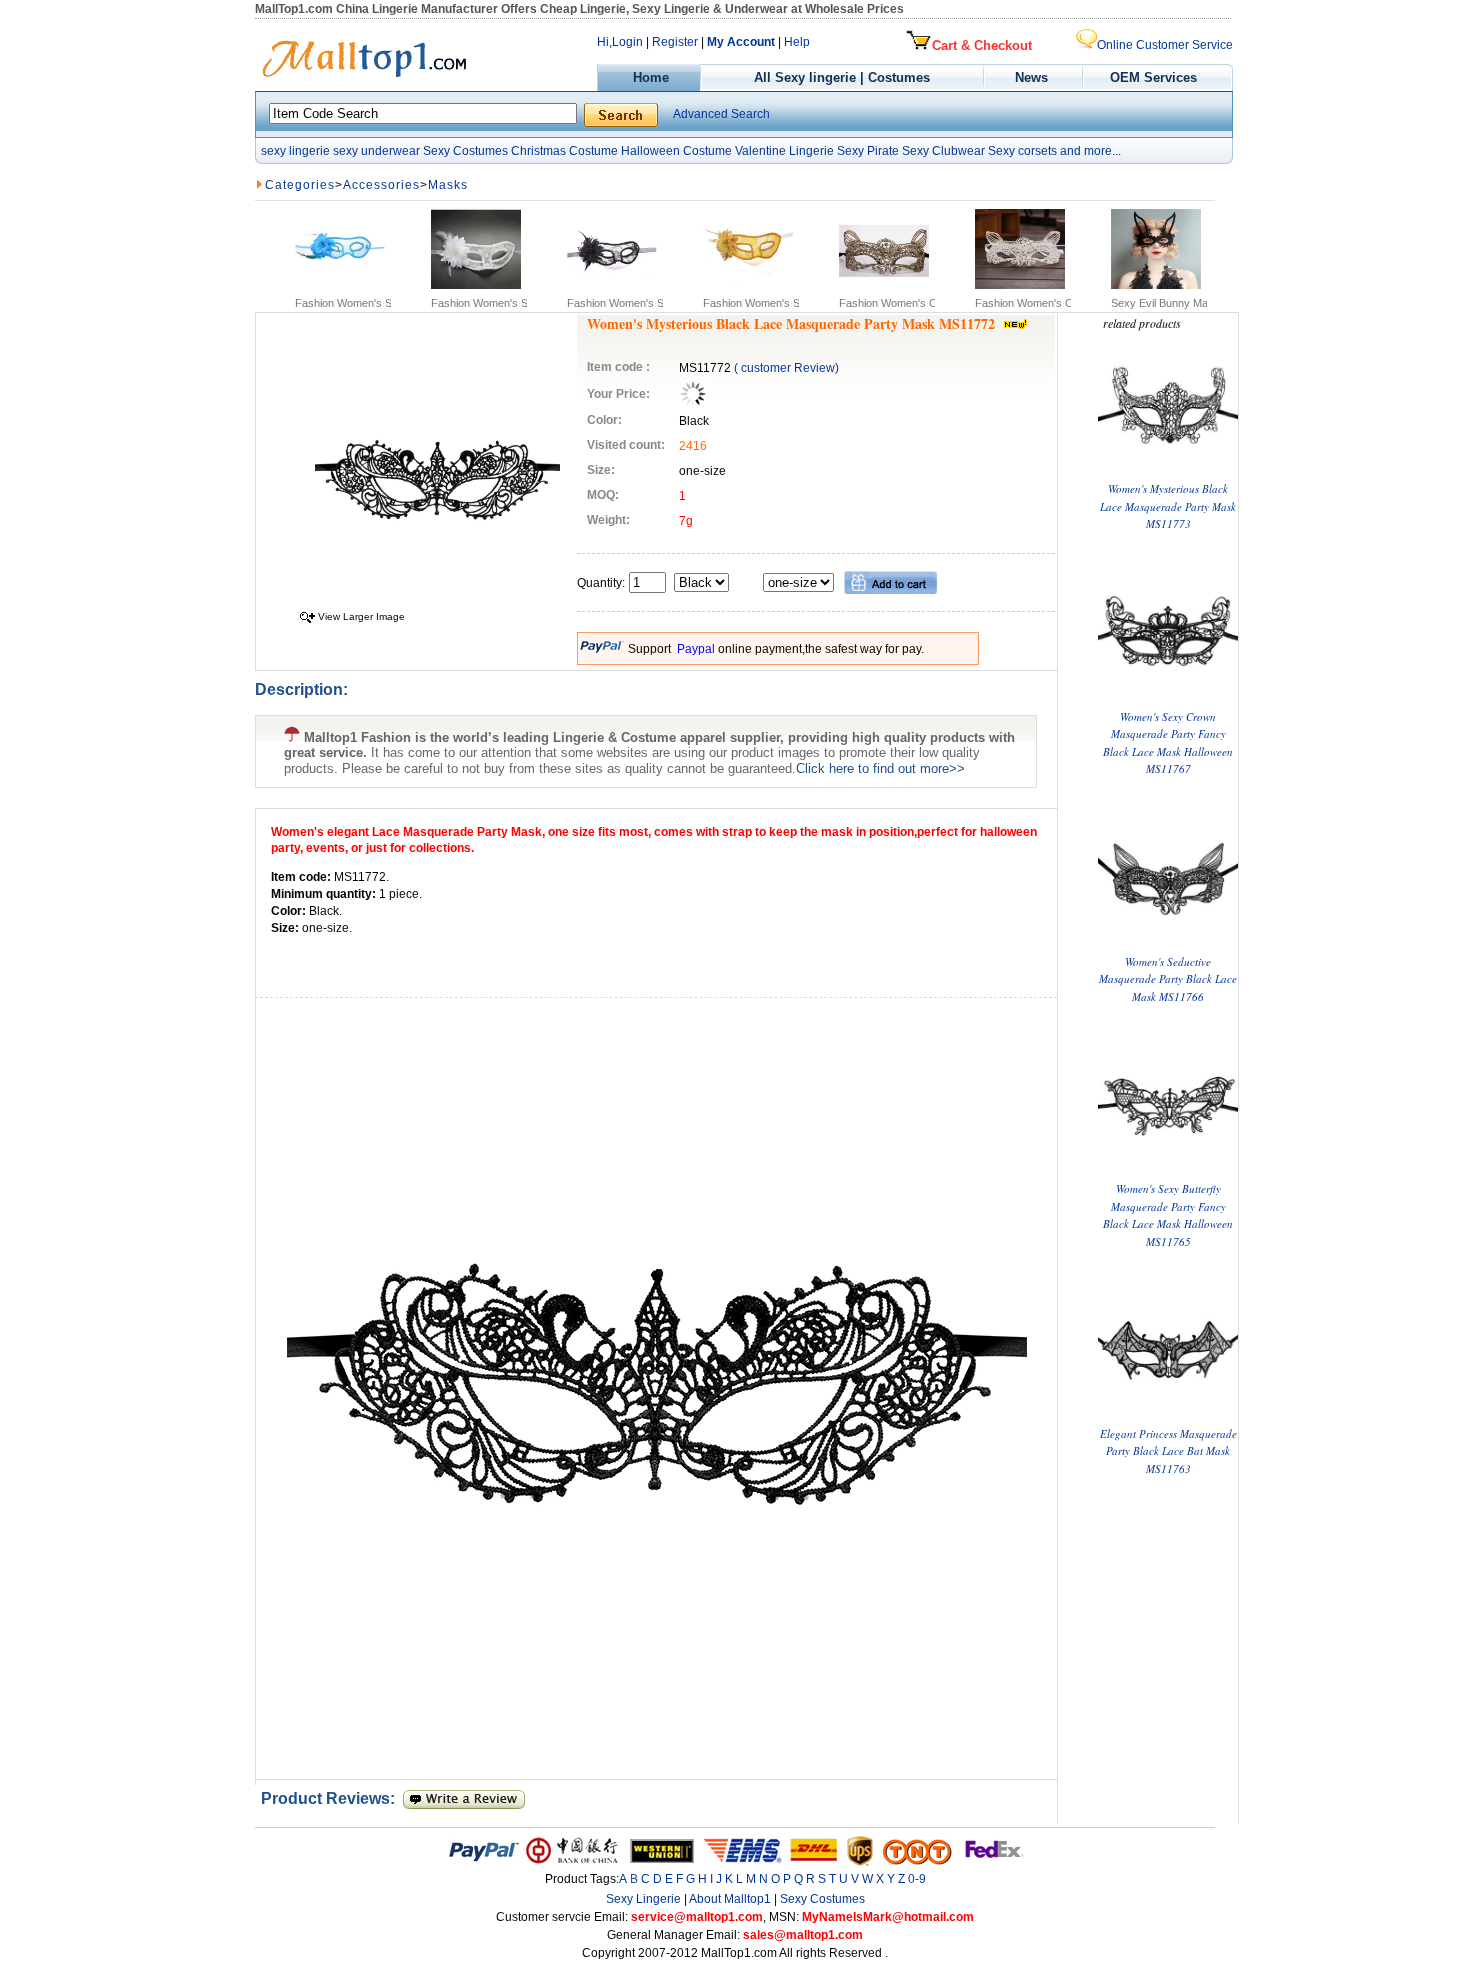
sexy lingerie (295, 151)
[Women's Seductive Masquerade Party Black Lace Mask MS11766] (1168, 943)
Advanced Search (721, 114)
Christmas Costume (564, 151)
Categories (300, 185)
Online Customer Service (1165, 45)
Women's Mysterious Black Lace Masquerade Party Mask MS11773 (1168, 506)
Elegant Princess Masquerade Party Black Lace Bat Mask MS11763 (1168, 1451)
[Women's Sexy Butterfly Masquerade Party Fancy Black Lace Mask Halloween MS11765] (1168, 1170)
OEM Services (1153, 77)
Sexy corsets (1022, 151)
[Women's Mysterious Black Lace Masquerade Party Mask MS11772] (437, 598)
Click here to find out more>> (880, 768)
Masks (448, 185)
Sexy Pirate (868, 151)
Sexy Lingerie (643, 1899)
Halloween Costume (676, 151)
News (1033, 77)
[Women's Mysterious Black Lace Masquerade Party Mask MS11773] (1168, 471)
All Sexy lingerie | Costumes (842, 77)
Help (797, 42)
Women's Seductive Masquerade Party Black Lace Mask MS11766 (1168, 979)
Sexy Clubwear (943, 151)
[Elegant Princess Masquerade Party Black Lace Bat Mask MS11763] (1168, 1415)
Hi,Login (620, 42)
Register (675, 42)
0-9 (917, 1879)
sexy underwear (376, 151)
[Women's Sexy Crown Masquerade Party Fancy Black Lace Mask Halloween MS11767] (1168, 698)
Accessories (381, 185)
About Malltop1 (730, 1899)
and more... (1090, 151)
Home (649, 77)
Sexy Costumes (465, 151)
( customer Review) (786, 368)
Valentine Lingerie (784, 151)
